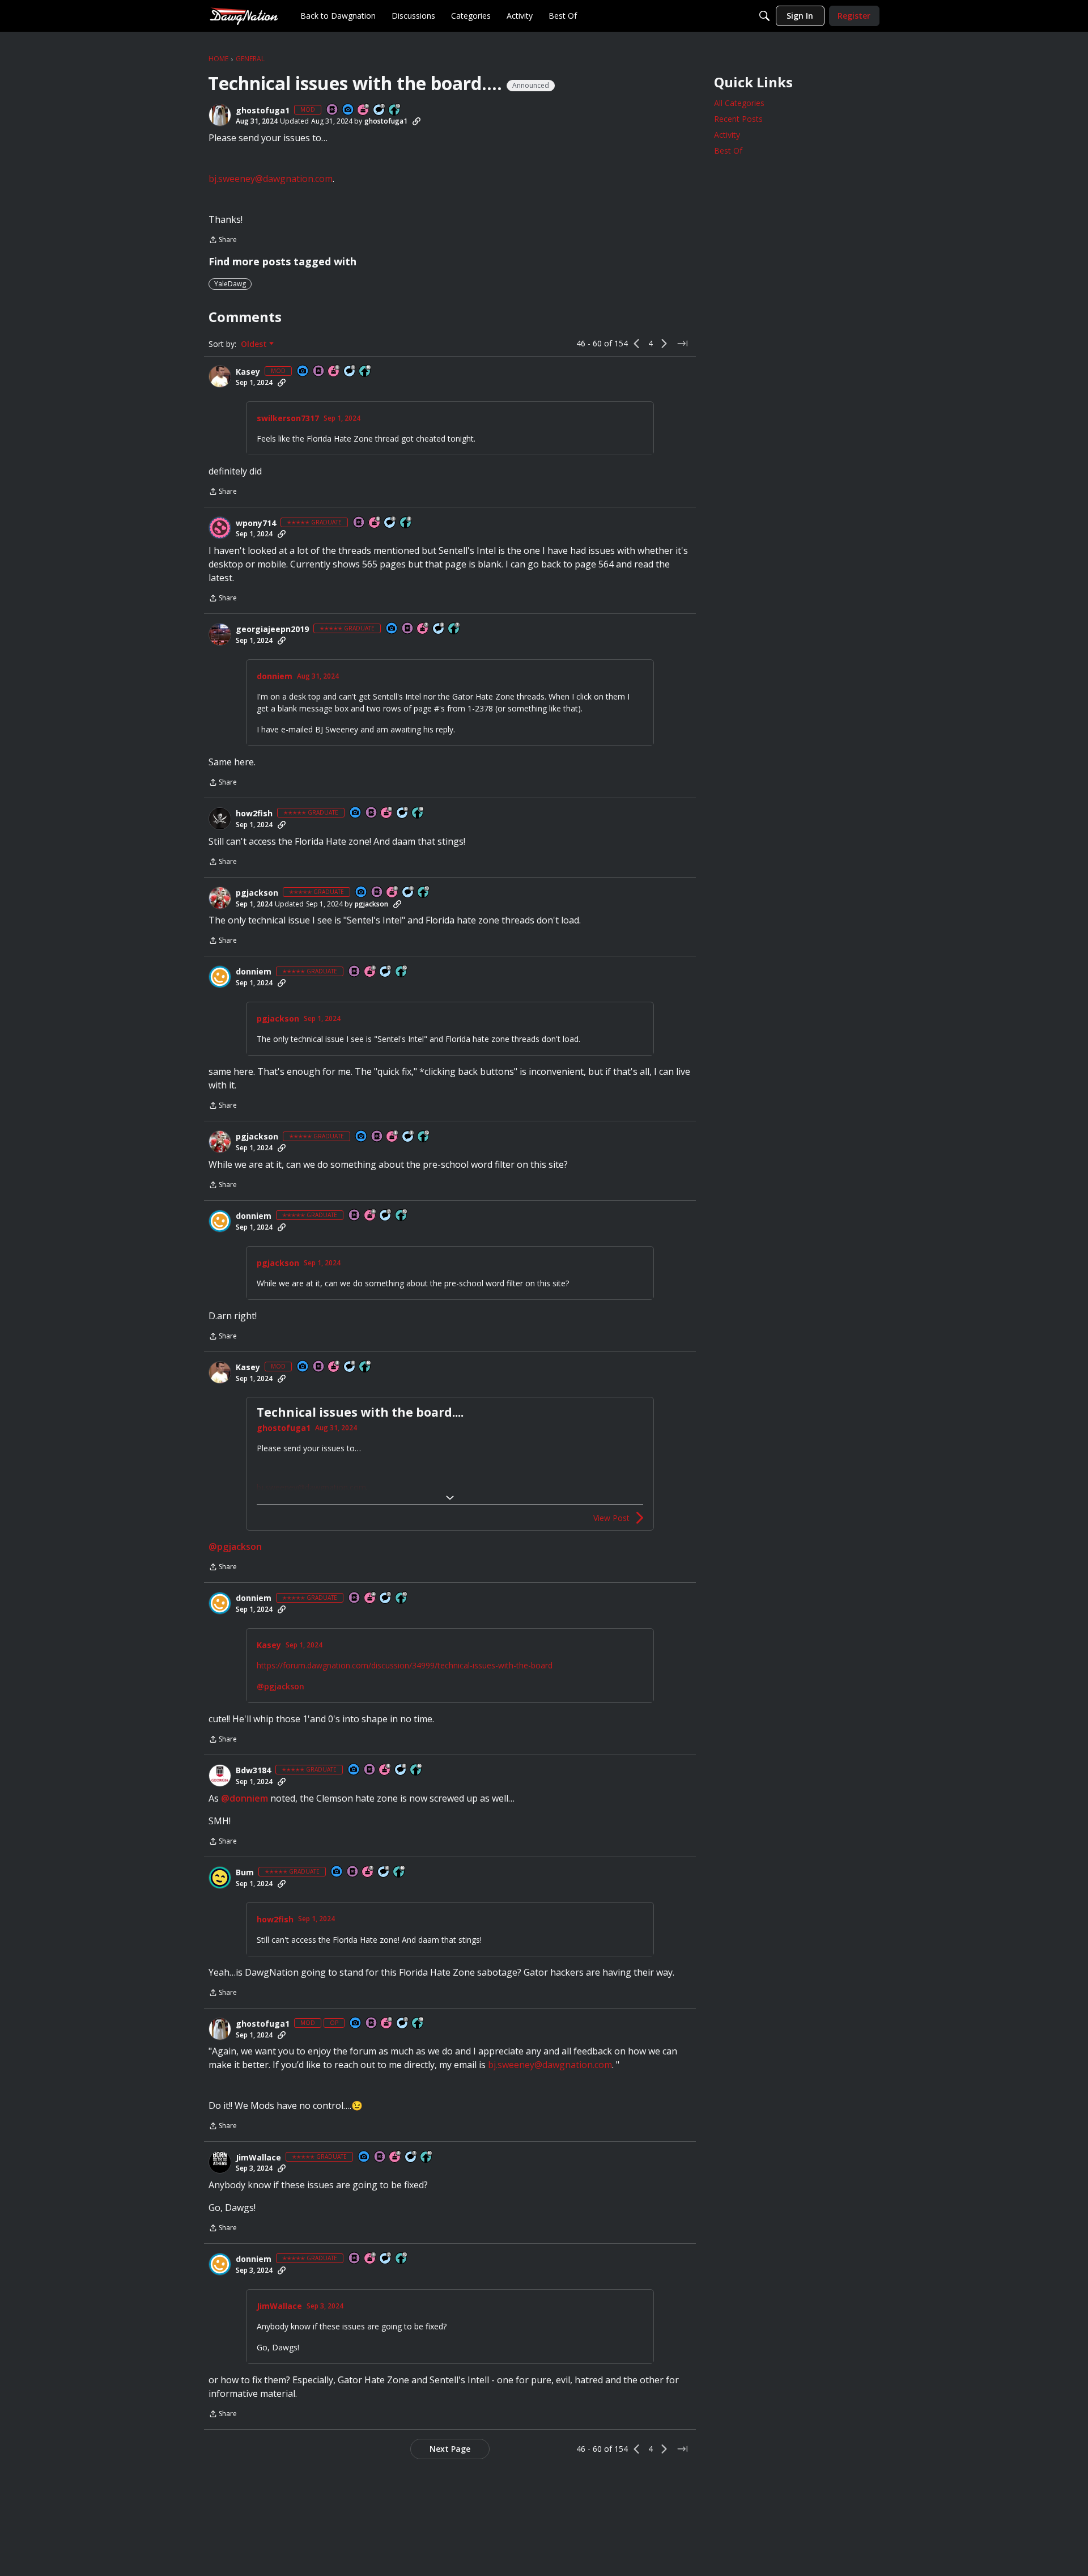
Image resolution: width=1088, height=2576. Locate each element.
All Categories (739, 103)
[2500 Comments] (403, 813)
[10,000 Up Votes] (395, 110)
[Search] (764, 16)
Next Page (450, 2449)
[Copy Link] (416, 121)
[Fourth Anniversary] (371, 972)
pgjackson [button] (257, 893)
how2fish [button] (254, 814)
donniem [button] (275, 676)
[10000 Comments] (409, 893)
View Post (611, 1518)
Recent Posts (738, 119)
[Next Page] (664, 344)
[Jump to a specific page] (682, 344)
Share (223, 241)
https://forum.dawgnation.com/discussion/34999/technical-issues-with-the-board (405, 1665)
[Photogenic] (348, 110)
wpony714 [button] (256, 523)
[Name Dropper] (333, 110)
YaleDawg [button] (230, 284)
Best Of (728, 151)
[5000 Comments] (380, 110)
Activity (727, 135)
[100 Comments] (439, 629)
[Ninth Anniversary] (364, 110)
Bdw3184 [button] (253, 1770)
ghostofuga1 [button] (263, 111)
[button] (220, 115)
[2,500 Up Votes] (406, 523)
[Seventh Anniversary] (423, 629)
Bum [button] (245, 1872)
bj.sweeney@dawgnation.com (271, 179)
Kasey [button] (248, 372)
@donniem (245, 1798)
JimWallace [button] (258, 2158)
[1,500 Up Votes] (454, 629)
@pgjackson (235, 1547)
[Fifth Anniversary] (375, 523)
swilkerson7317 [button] (288, 418)
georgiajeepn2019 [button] (272, 629)
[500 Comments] (390, 523)
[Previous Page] (637, 344)
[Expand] (450, 1498)
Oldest (255, 344)
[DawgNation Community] (244, 16)
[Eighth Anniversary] (334, 372)
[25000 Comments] (350, 372)
